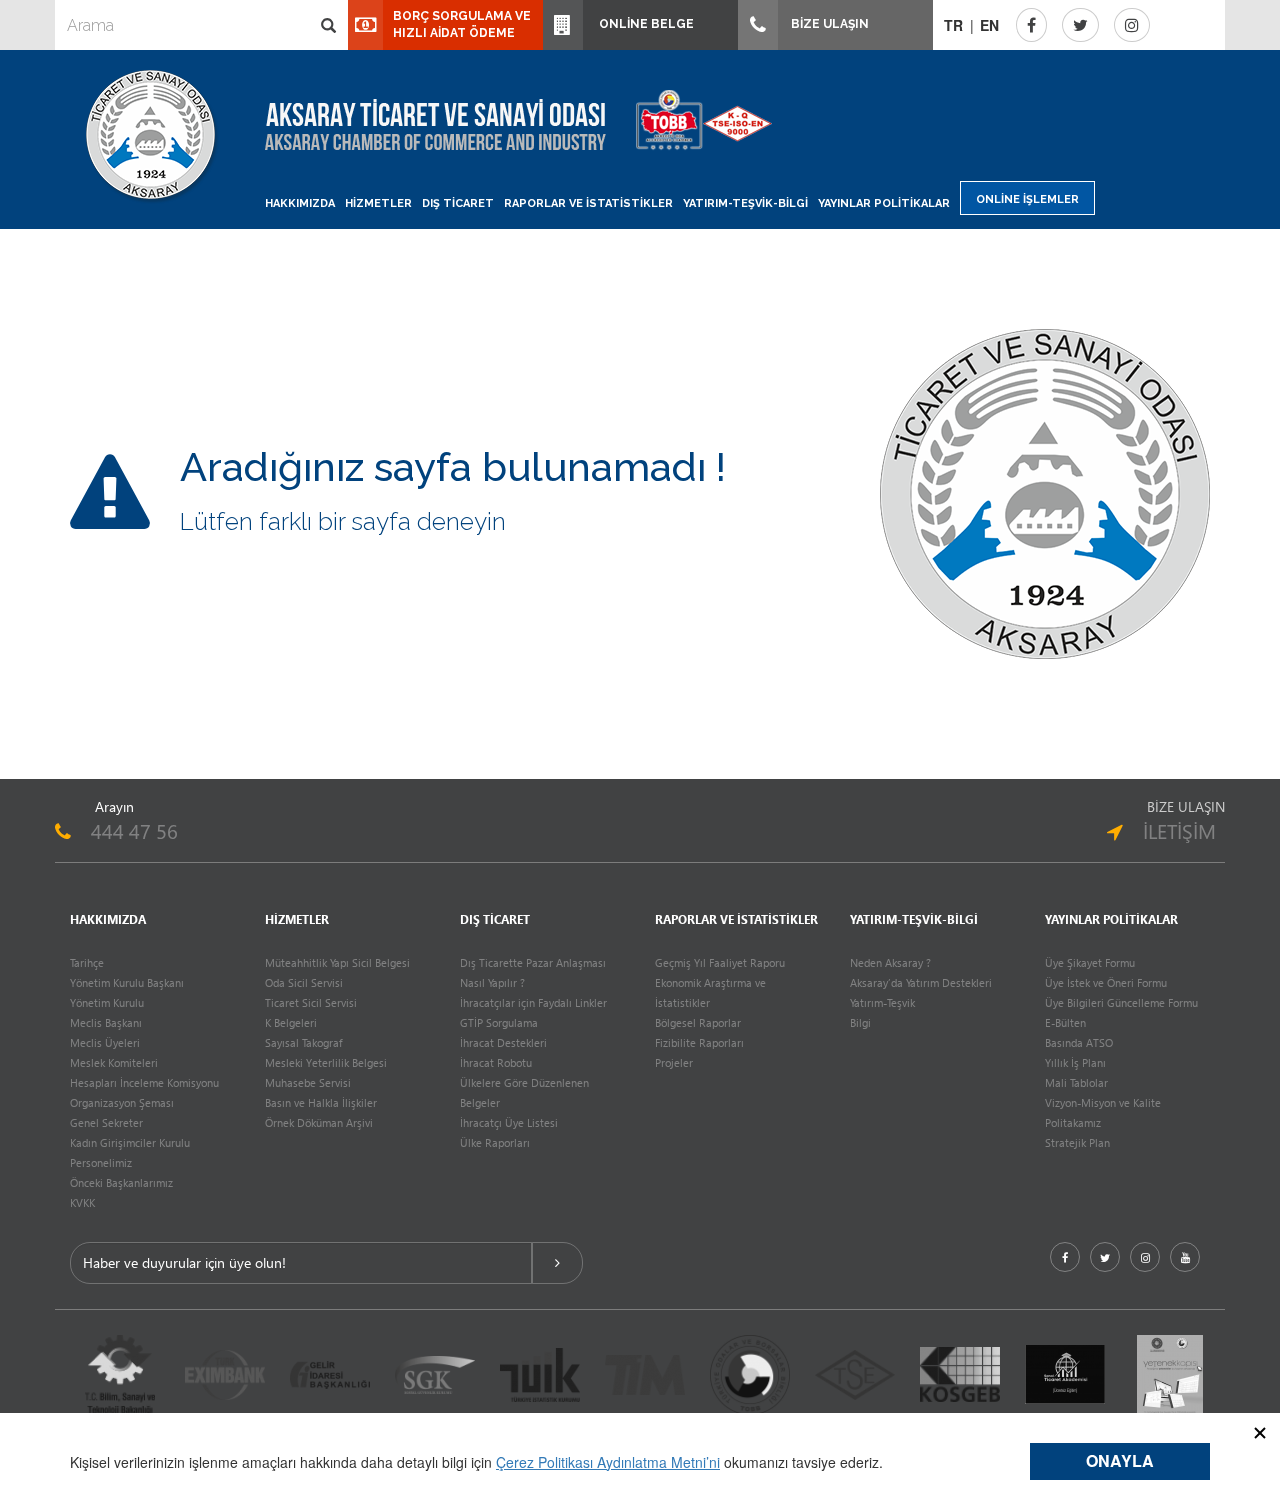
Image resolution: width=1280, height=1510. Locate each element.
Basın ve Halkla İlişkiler (321, 1102)
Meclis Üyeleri (105, 1042)
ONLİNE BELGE (643, 24)
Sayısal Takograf (303, 1042)
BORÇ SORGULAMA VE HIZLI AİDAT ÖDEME (462, 24)
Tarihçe (87, 962)
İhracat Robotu (496, 1062)
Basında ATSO (1079, 1042)
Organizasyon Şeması (122, 1102)
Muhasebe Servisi (308, 1082)
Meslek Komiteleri (114, 1062)
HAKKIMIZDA (300, 203)
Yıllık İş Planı (1075, 1062)
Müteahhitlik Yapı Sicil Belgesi (337, 962)
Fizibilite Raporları (699, 1042)
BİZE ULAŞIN (828, 24)
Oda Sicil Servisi (304, 982)
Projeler (674, 1062)
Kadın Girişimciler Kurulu (130, 1142)
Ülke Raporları (495, 1142)
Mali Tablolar (1076, 1082)
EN (989, 25)
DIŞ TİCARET (458, 203)
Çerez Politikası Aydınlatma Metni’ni (608, 1462)
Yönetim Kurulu (107, 1002)
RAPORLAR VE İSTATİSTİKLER (588, 203)
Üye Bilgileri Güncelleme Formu (1121, 1002)
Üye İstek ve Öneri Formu (1106, 982)
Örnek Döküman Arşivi (319, 1122)
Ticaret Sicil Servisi (311, 1002)
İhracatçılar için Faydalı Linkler (533, 1002)
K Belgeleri (291, 1022)
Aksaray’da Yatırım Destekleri (921, 982)
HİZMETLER (378, 203)
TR (953, 25)
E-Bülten (1065, 1022)
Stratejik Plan (1077, 1142)
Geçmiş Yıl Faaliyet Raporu (720, 962)
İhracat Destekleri (503, 1042)
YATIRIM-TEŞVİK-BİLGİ (745, 203)
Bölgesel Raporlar (698, 1022)
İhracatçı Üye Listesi (509, 1122)
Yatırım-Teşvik (882, 1002)
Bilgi (860, 1022)
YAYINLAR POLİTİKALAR (884, 203)
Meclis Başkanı (106, 1022)
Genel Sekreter (106, 1122)
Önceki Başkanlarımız (121, 1182)
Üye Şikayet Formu (1090, 962)
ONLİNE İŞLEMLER (1027, 199)
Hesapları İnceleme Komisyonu (144, 1082)
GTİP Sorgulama (499, 1022)
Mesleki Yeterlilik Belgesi (326, 1062)
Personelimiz (101, 1162)
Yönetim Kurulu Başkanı (127, 982)
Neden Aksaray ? (890, 962)
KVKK (82, 1202)
